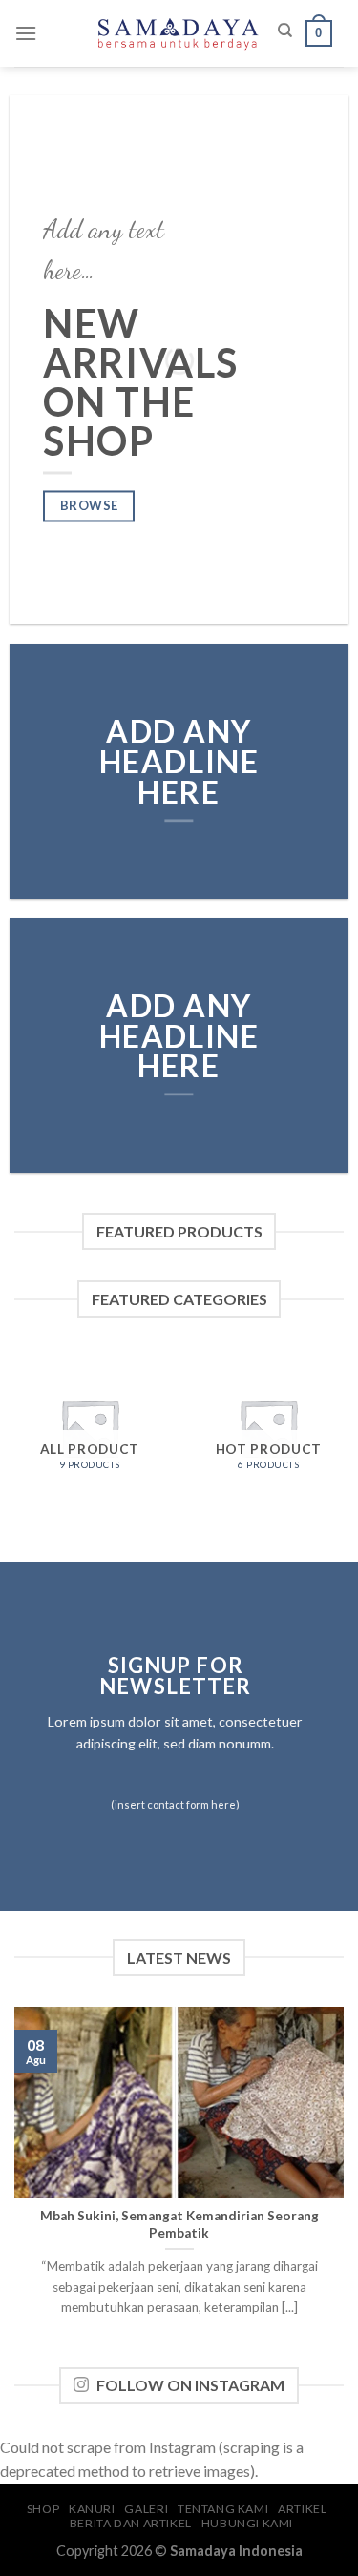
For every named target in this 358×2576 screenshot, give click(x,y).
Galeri (146, 2509)
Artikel (302, 2509)
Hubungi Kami (247, 2523)
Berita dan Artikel (131, 2523)
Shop (43, 2509)
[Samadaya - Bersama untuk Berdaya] (179, 33)
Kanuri (92, 2509)
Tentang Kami (223, 2509)
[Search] (285, 31)
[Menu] (26, 33)
